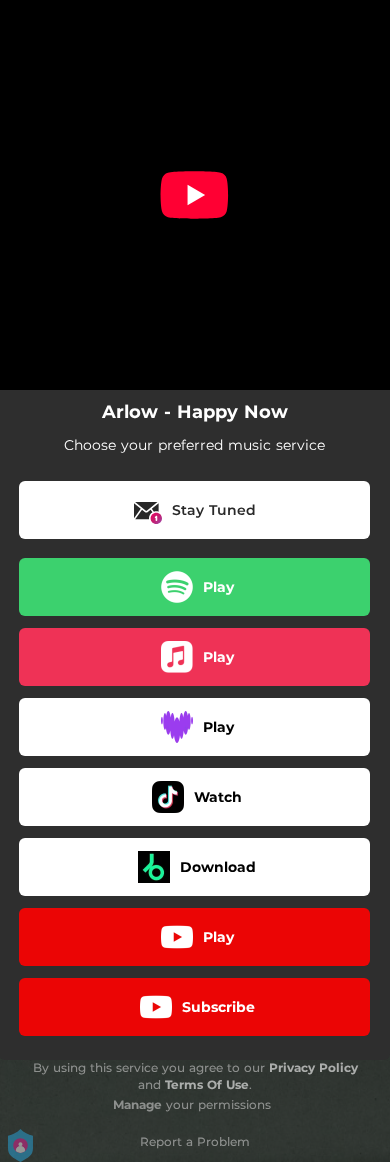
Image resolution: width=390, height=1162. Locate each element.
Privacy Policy (313, 1067)
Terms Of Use (207, 1084)
